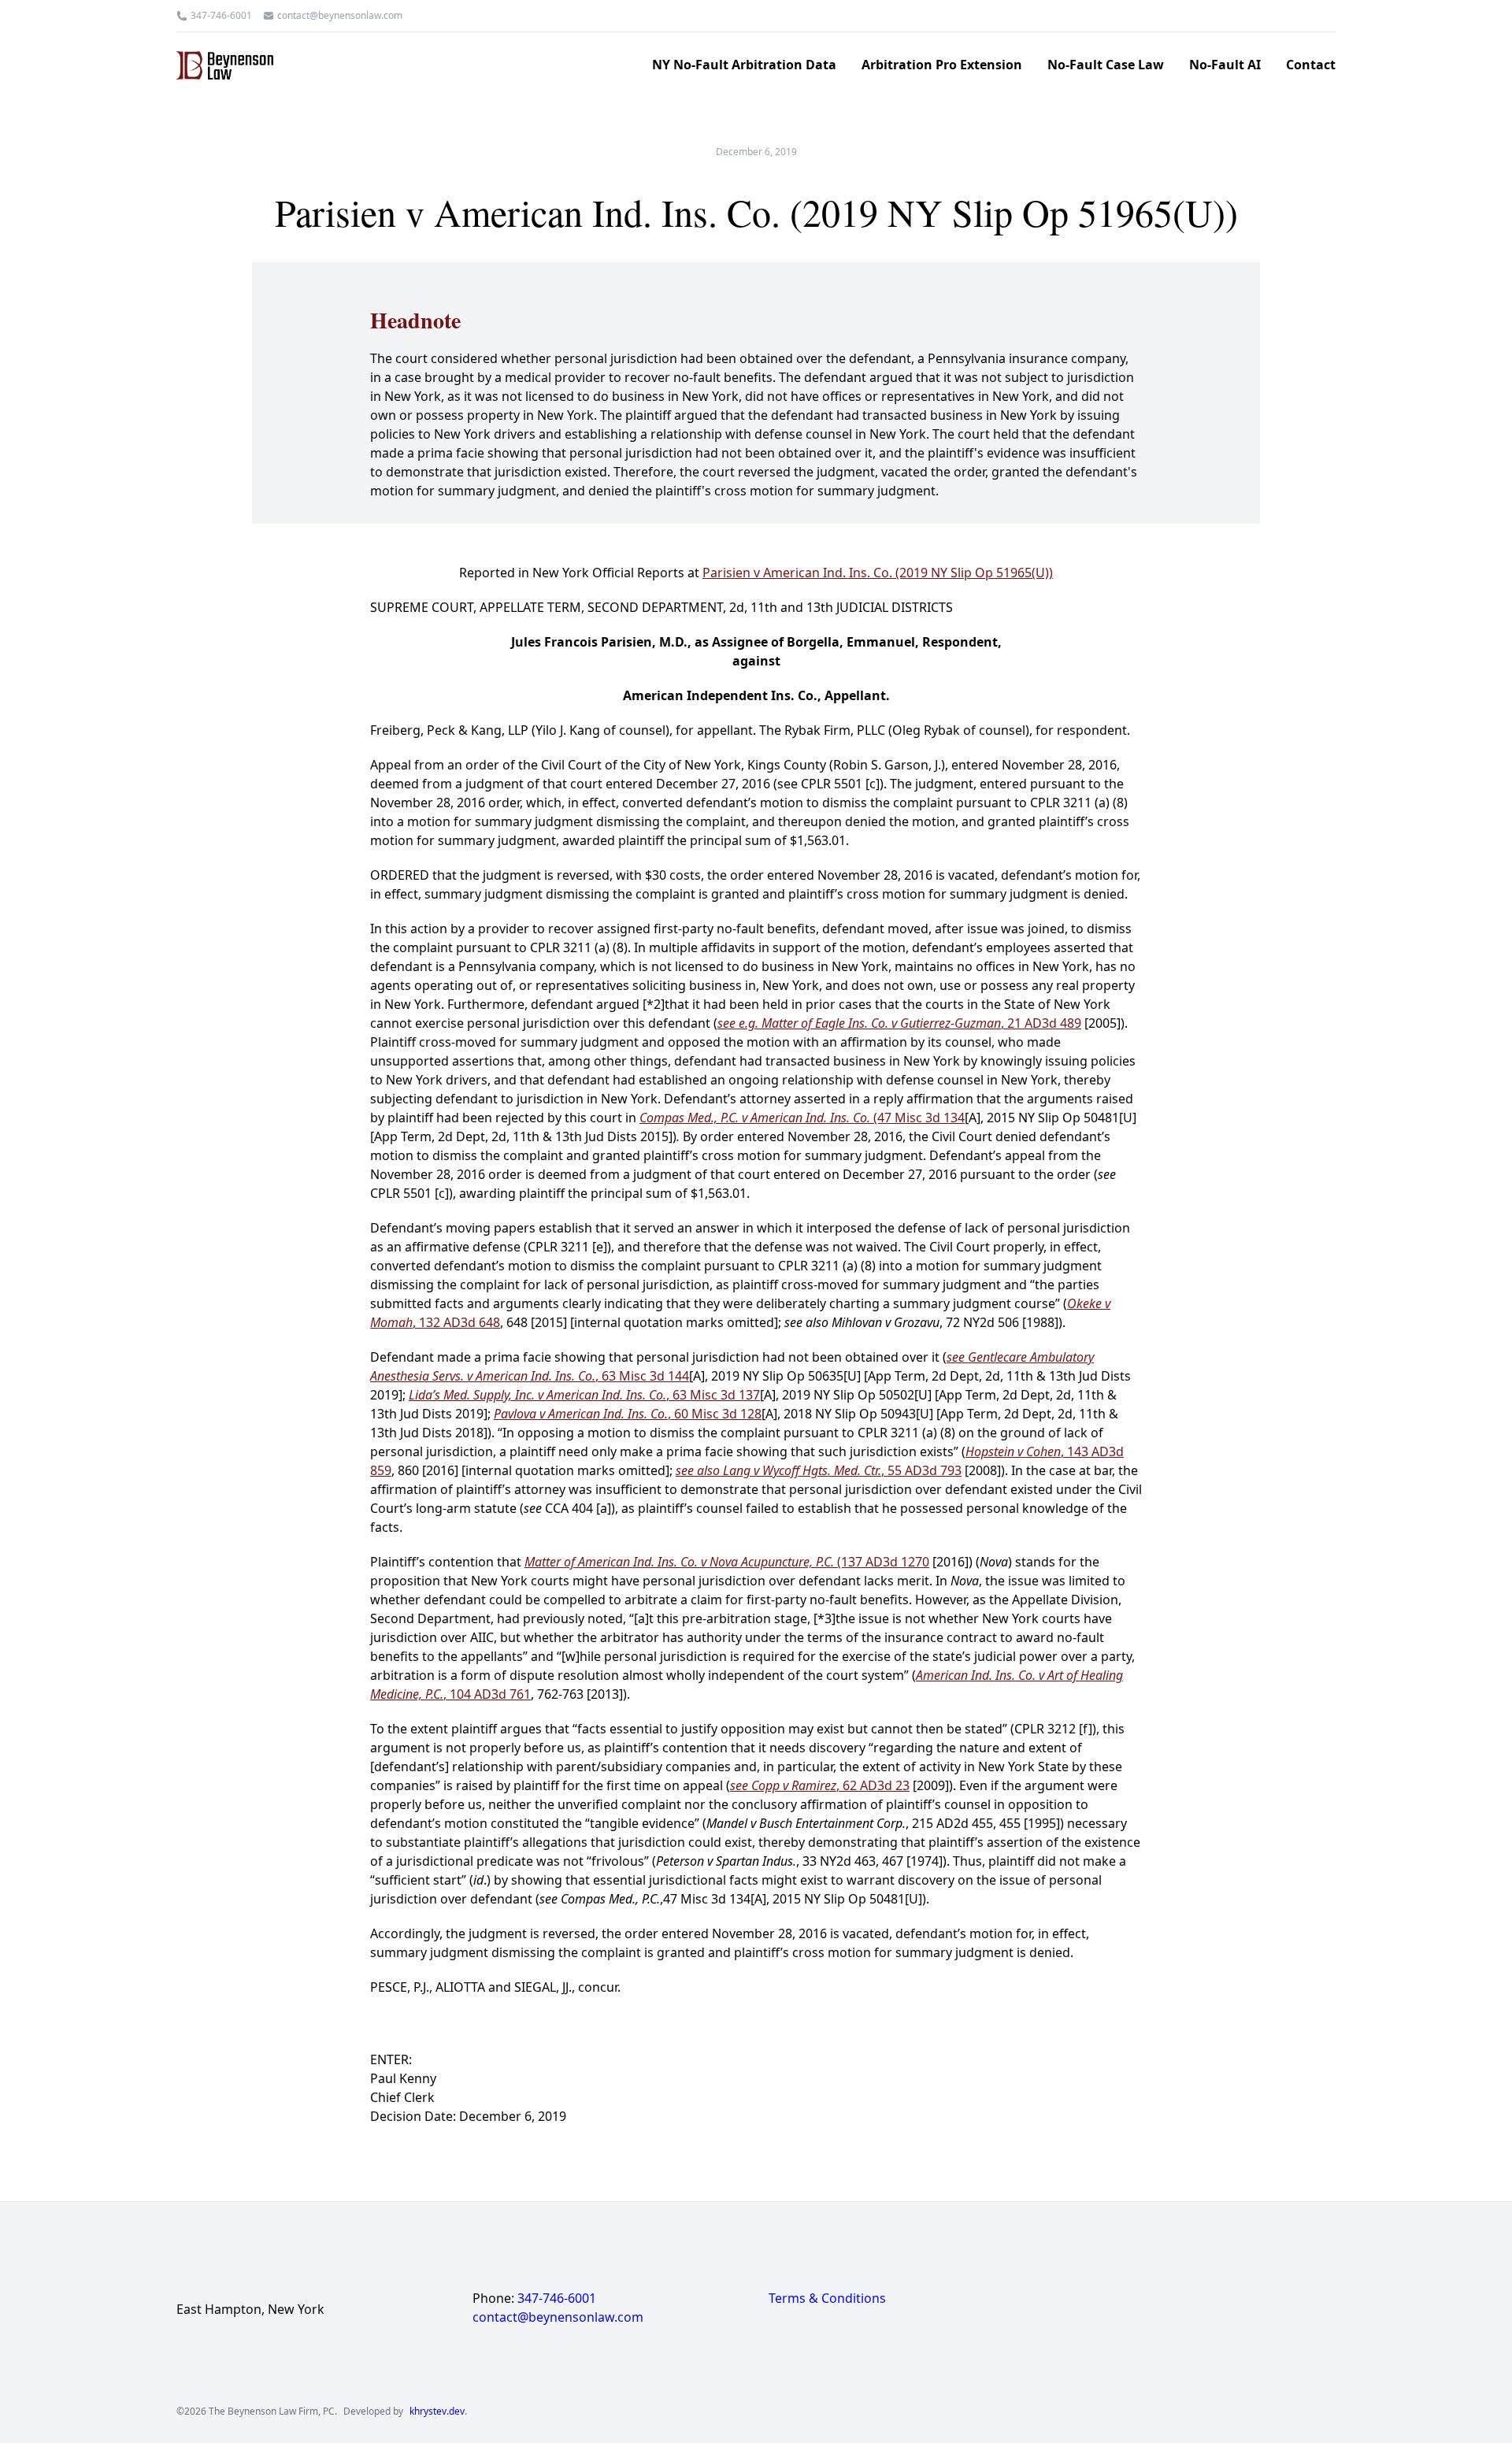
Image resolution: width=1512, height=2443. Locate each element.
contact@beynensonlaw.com (340, 16)
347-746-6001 (221, 16)
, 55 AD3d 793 (819, 1470)
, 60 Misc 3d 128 (628, 1414)
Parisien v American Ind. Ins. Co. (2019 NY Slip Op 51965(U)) (878, 573)
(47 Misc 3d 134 (802, 1118)
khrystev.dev (437, 2411)
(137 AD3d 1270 (727, 1562)
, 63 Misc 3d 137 (584, 1395)
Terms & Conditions (827, 2298)
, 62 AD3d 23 (820, 1785)
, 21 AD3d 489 (899, 1023)
